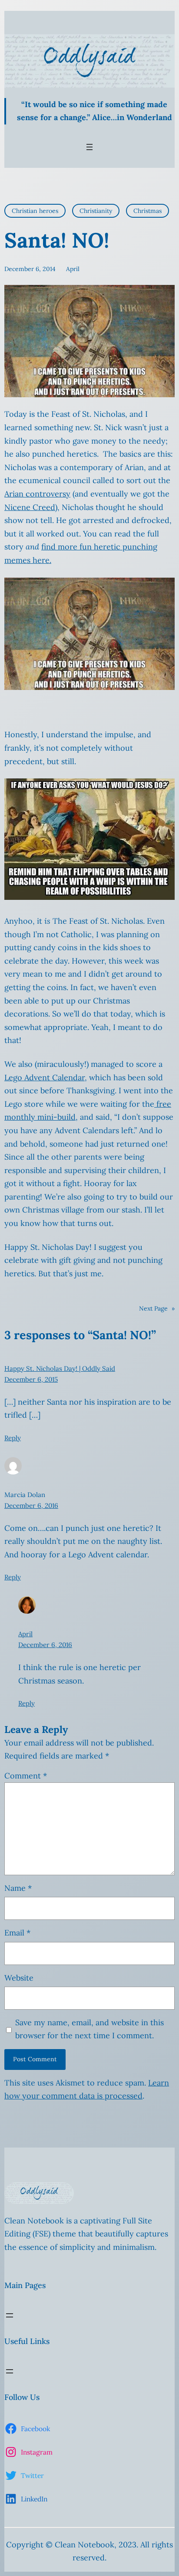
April (25, 1634)
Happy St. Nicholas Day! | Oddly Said (60, 1368)
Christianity (96, 211)
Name (18, 1888)
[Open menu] (89, 147)
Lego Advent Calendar (45, 1077)
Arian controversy (37, 494)
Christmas (148, 211)
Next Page (157, 1308)
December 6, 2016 (31, 1505)
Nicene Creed (30, 507)
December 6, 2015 (31, 1379)
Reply (13, 1438)
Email (17, 1933)
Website (19, 1978)
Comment (26, 1776)
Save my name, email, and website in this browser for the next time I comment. (89, 2029)
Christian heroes (35, 211)
